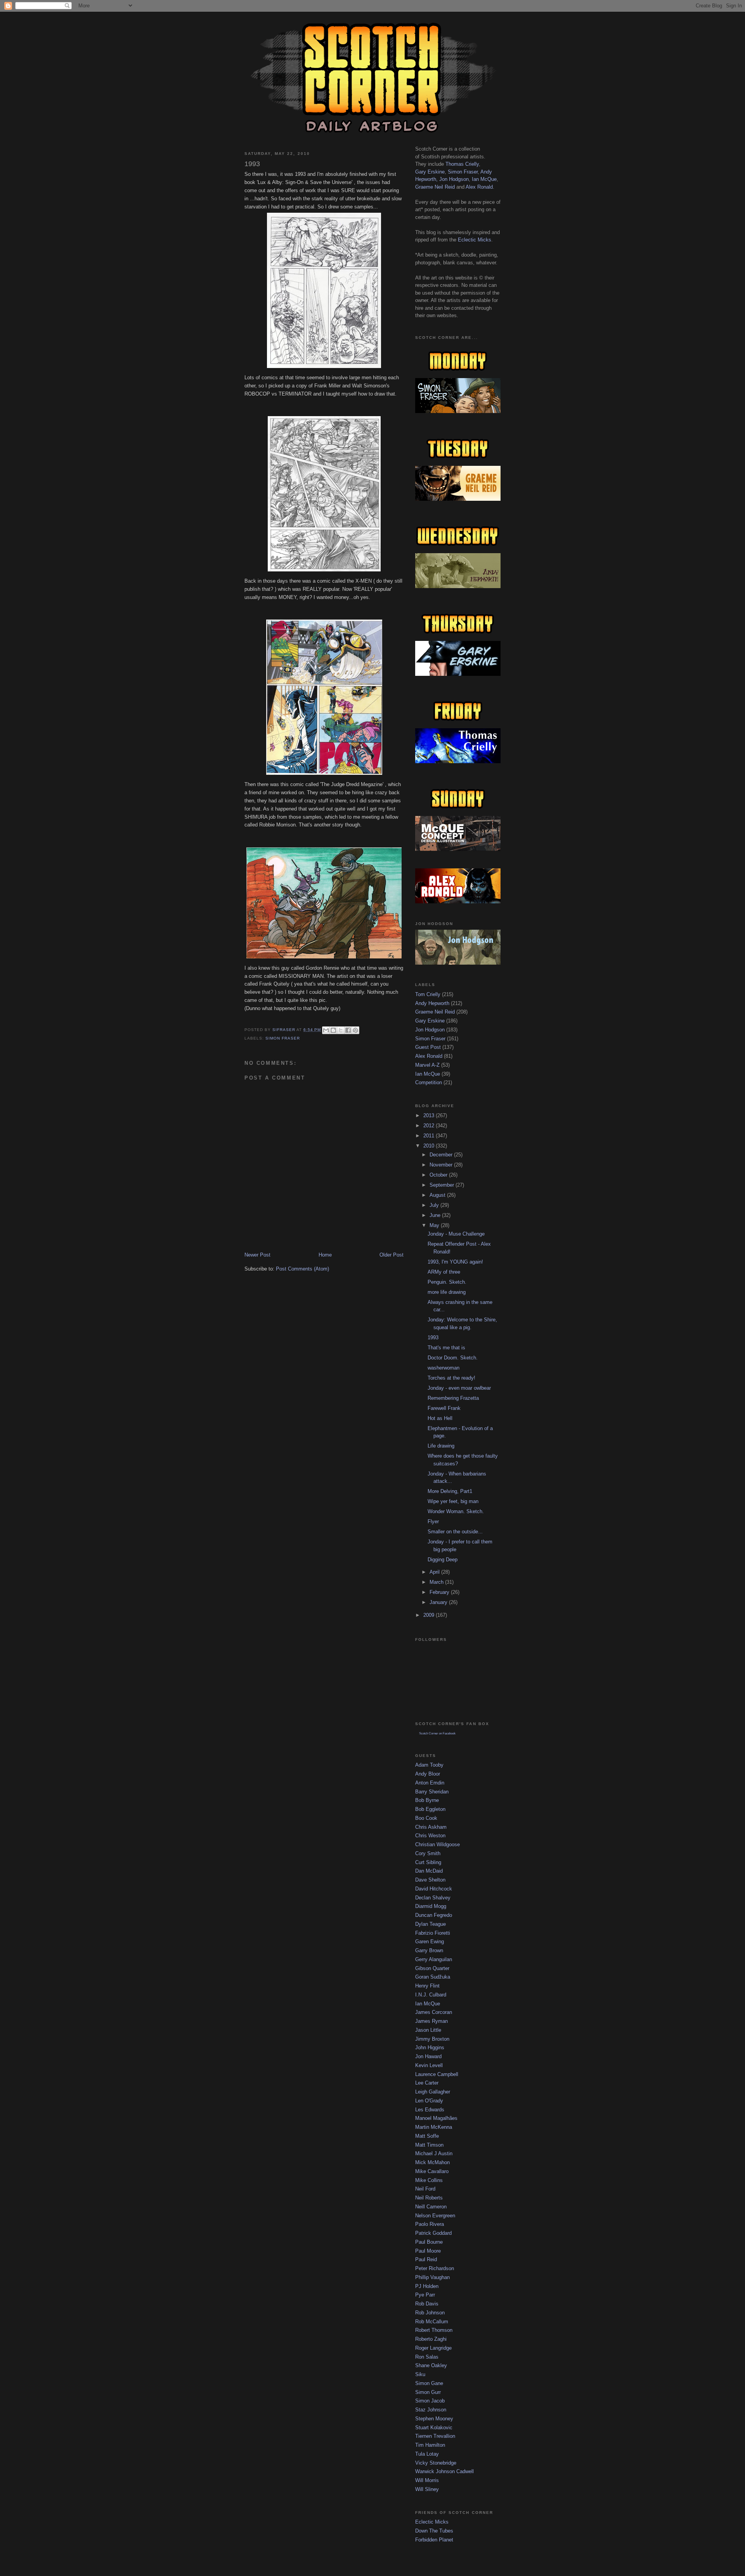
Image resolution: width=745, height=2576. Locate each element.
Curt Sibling (428, 1862)
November (442, 1165)
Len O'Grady (429, 2101)
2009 (430, 1615)
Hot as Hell (440, 1418)
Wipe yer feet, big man (453, 1501)
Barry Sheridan (432, 1792)
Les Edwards (430, 2110)
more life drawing (447, 1292)
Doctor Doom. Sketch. (453, 1358)
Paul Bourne (429, 2242)
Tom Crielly (428, 994)
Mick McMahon (432, 2162)
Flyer (433, 1521)
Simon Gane (429, 2383)
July (435, 1205)
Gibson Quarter (432, 1968)
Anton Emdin (430, 1783)
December (442, 1155)
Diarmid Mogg (431, 1906)
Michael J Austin (434, 2153)
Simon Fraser (283, 1038)
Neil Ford (425, 2189)
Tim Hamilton (430, 2445)
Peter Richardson (435, 2268)
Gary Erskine (430, 172)
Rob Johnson (430, 2313)
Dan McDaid (429, 1871)
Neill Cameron (431, 2207)
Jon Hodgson (454, 179)
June (436, 1215)
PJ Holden (427, 2286)
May (435, 1225)
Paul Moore (428, 2251)
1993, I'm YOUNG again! (455, 1262)
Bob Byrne (427, 1800)
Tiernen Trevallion (435, 2436)
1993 (433, 1337)
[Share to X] (341, 1030)
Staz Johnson (431, 2410)
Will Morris (427, 2480)
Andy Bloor (428, 1774)
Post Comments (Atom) (302, 1269)
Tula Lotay (427, 2454)
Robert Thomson (434, 2330)
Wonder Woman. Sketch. (456, 1511)
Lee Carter (427, 2083)
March (437, 1582)
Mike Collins (429, 2180)
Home (325, 1255)
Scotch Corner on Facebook (437, 1733)
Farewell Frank (444, 1408)
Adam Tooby (429, 1765)
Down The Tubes (434, 2531)
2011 (430, 1136)
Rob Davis (427, 2304)
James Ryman (431, 2021)
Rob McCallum (432, 2322)
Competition (429, 1082)
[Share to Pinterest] (355, 1030)
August (438, 1195)
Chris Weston (430, 1836)
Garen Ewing (430, 1942)
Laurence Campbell (437, 2074)
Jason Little (428, 2030)
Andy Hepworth (432, 1003)
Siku (420, 2374)
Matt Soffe (427, 2136)
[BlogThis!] (333, 1030)
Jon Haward (428, 2056)
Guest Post (428, 1047)
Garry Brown (429, 1950)
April (435, 1572)
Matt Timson (429, 2145)
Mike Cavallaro (432, 2171)
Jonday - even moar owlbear (459, 1388)
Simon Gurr (428, 2392)
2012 (430, 1126)
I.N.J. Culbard (431, 1995)
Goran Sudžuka (433, 1977)
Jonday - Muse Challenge (456, 1234)
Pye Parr (425, 2295)
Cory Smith (428, 1853)
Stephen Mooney (434, 2419)
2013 (430, 1115)
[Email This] (326, 1030)
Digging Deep (443, 1560)
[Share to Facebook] (348, 1030)
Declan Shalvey (433, 1898)
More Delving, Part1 (450, 1491)
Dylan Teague (431, 1924)
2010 (430, 1146)
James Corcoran (434, 2012)
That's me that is (446, 1348)
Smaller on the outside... (455, 1532)
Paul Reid (426, 2259)
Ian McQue (484, 179)
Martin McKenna (434, 2127)
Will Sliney (427, 2489)
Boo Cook (426, 1818)
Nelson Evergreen (435, 2216)
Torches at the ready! (451, 1378)
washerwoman (444, 1368)
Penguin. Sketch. (447, 1282)
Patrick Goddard (433, 2233)
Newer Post (257, 1255)
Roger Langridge (433, 2348)
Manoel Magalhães (436, 2118)
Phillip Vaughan (432, 2277)
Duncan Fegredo (434, 1915)
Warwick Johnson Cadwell (444, 2471)
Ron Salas (427, 2357)
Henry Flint (427, 1986)
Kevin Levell (429, 2065)
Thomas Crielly (462, 164)
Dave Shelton (430, 1880)
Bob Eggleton (430, 1809)
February (440, 1592)
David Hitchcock (434, 1889)
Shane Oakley (431, 2365)
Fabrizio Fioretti (433, 1933)
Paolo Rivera (430, 2224)
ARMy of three (444, 1272)
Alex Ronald (479, 187)
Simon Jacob (430, 2401)
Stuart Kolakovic (434, 2428)
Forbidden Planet (434, 2540)
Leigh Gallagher (433, 2092)
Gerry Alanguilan (434, 1959)
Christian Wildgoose (437, 1844)
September (443, 1185)
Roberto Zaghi (431, 2339)
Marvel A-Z (427, 1065)
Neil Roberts (429, 2198)
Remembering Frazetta (453, 1398)
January (439, 1602)
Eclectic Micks (475, 240)
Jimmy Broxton (432, 2039)
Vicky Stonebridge (436, 2463)
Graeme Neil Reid (435, 187)
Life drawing (441, 1446)
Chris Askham (431, 1827)
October (439, 1175)
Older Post (392, 1255)
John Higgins (430, 2047)
